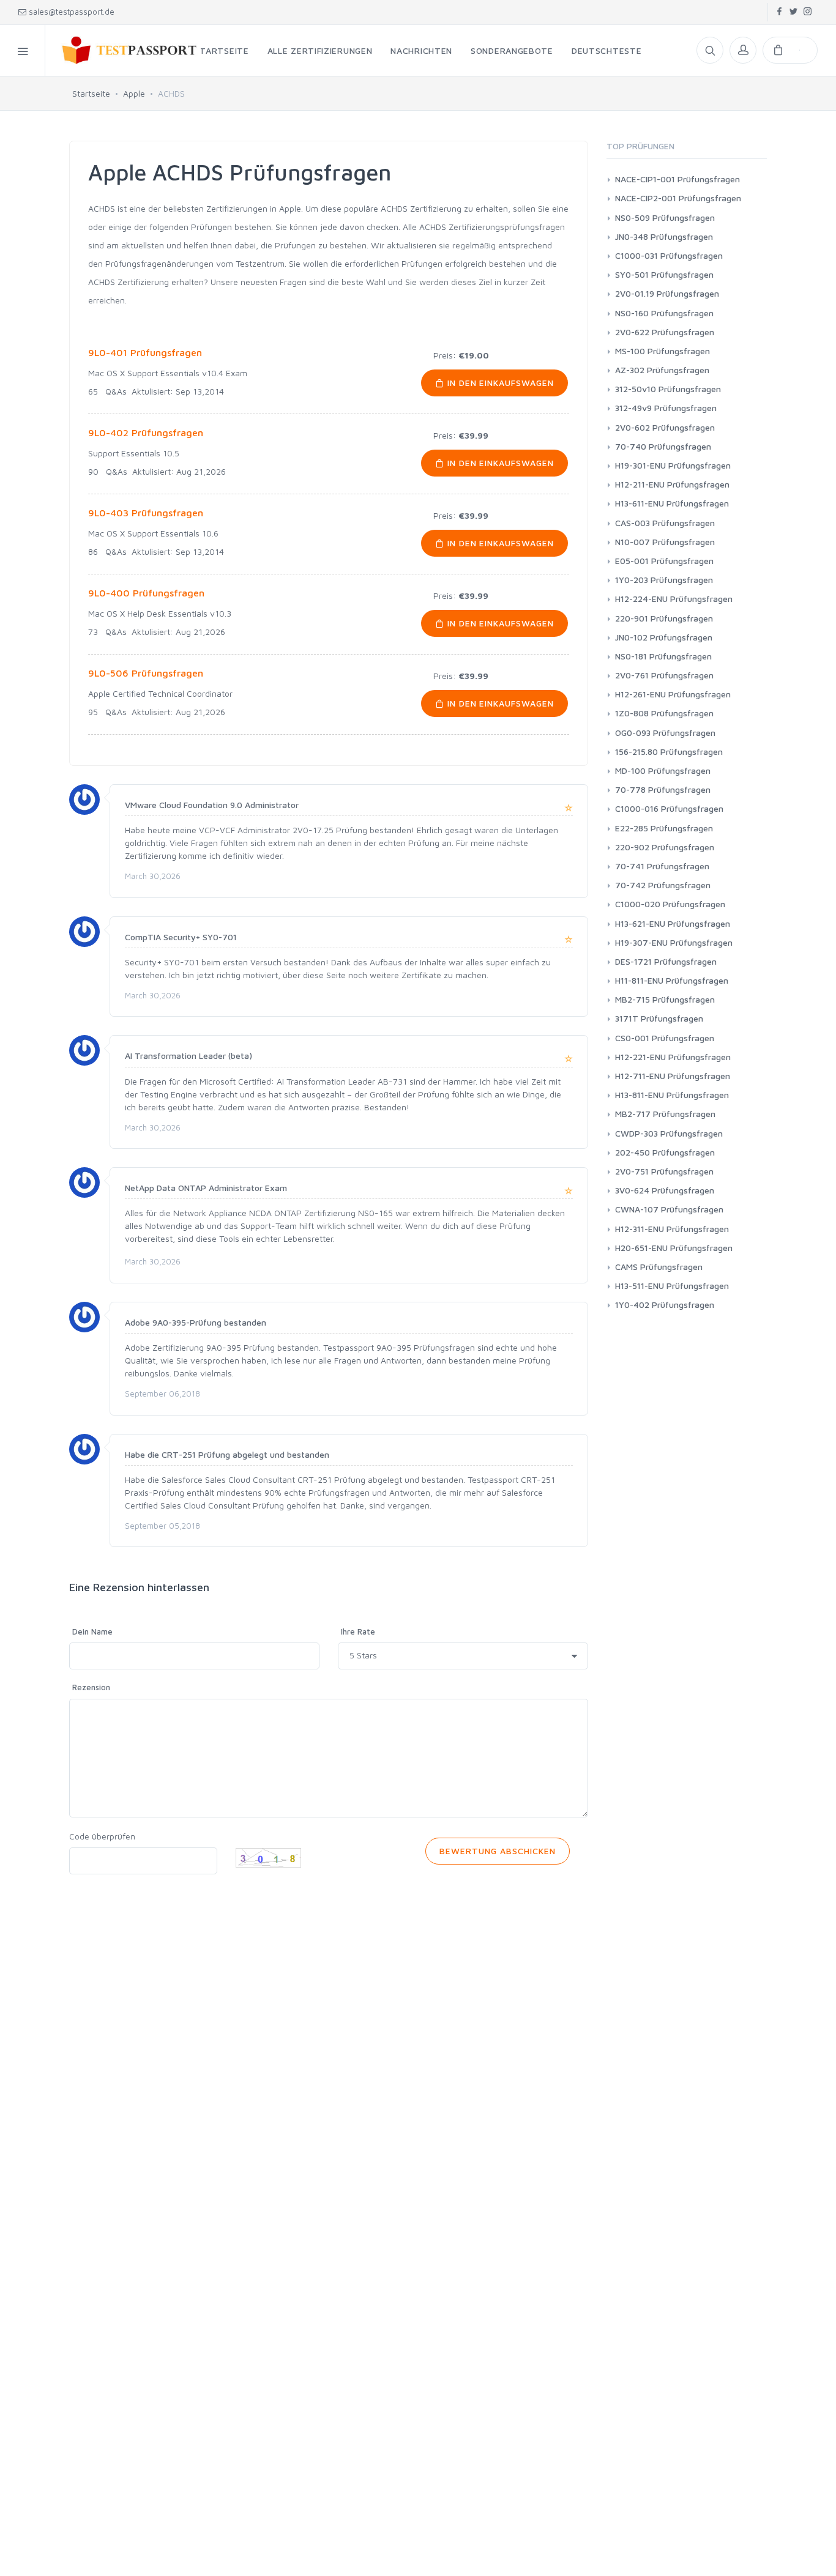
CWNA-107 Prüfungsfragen (669, 1209)
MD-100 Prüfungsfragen (663, 770)
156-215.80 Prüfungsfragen (669, 752)
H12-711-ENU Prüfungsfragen (673, 1076)
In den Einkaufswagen (499, 383)
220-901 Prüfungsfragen (664, 618)
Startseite (91, 93)
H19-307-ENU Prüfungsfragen (674, 942)
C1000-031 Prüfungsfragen (669, 255)
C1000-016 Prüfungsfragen (669, 808)
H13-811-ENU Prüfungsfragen (672, 1095)
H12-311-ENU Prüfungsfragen (672, 1229)
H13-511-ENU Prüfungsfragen (672, 1286)
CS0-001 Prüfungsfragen (665, 1038)
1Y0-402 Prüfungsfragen (665, 1305)
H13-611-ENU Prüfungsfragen (672, 503)
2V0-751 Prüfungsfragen (664, 1171)
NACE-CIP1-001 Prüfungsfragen (677, 179)
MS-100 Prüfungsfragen (662, 351)
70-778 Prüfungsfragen (663, 789)
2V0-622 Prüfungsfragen (665, 332)
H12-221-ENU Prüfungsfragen (673, 1057)
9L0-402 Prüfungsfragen (146, 432)
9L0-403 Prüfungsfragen (146, 513)
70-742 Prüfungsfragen (663, 885)
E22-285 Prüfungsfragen (664, 828)
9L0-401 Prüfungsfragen (145, 352)
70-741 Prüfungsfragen (662, 866)
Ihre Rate (358, 1631)
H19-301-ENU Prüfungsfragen (673, 465)
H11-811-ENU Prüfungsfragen (672, 980)
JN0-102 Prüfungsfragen (664, 637)
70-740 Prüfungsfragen (663, 446)
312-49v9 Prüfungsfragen (666, 408)
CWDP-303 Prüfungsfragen (669, 1133)
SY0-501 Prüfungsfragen (664, 274)
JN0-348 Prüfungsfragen (664, 236)
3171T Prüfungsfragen (659, 1018)
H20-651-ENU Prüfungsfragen (674, 1248)
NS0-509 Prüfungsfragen (665, 217)
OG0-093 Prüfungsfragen (665, 733)
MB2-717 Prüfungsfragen (665, 1114)
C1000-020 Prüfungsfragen (670, 904)
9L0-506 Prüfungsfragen (146, 673)
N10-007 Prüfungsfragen (665, 542)
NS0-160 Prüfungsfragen (664, 313)
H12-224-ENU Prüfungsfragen (674, 599)
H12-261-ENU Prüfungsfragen (673, 694)
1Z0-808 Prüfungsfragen (664, 713)
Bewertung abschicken (498, 1851)
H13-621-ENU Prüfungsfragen (673, 923)
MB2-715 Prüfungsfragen (665, 999)
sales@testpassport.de (72, 12)
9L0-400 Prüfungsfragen (146, 593)
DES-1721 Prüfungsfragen (666, 961)
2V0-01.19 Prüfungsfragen (667, 293)
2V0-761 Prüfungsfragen (664, 675)
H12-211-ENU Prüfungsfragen (672, 484)
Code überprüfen (102, 1836)
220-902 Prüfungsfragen (665, 847)
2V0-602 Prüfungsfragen (665, 427)
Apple (134, 93)
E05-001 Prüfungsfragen (664, 561)
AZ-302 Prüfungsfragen (662, 370)
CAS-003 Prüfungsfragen (665, 523)
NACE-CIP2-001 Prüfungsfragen (678, 198)
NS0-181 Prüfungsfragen (663, 656)
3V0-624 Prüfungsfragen (665, 1190)
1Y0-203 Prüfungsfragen (664, 580)
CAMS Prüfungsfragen (659, 1267)
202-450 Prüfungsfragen (665, 1152)
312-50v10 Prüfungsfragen (668, 389)
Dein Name (92, 1631)
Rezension (91, 1687)
